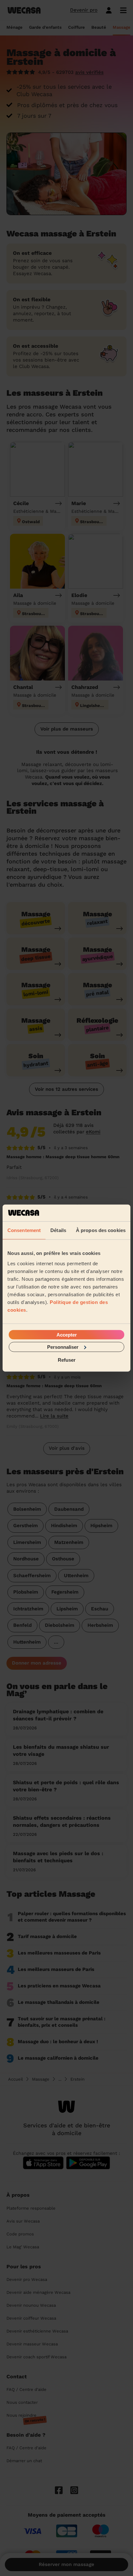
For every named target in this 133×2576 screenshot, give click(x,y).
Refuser (67, 1360)
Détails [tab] (58, 1230)
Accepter (67, 1334)
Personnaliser (63, 1347)
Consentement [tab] (24, 1230)
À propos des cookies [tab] (101, 1230)
